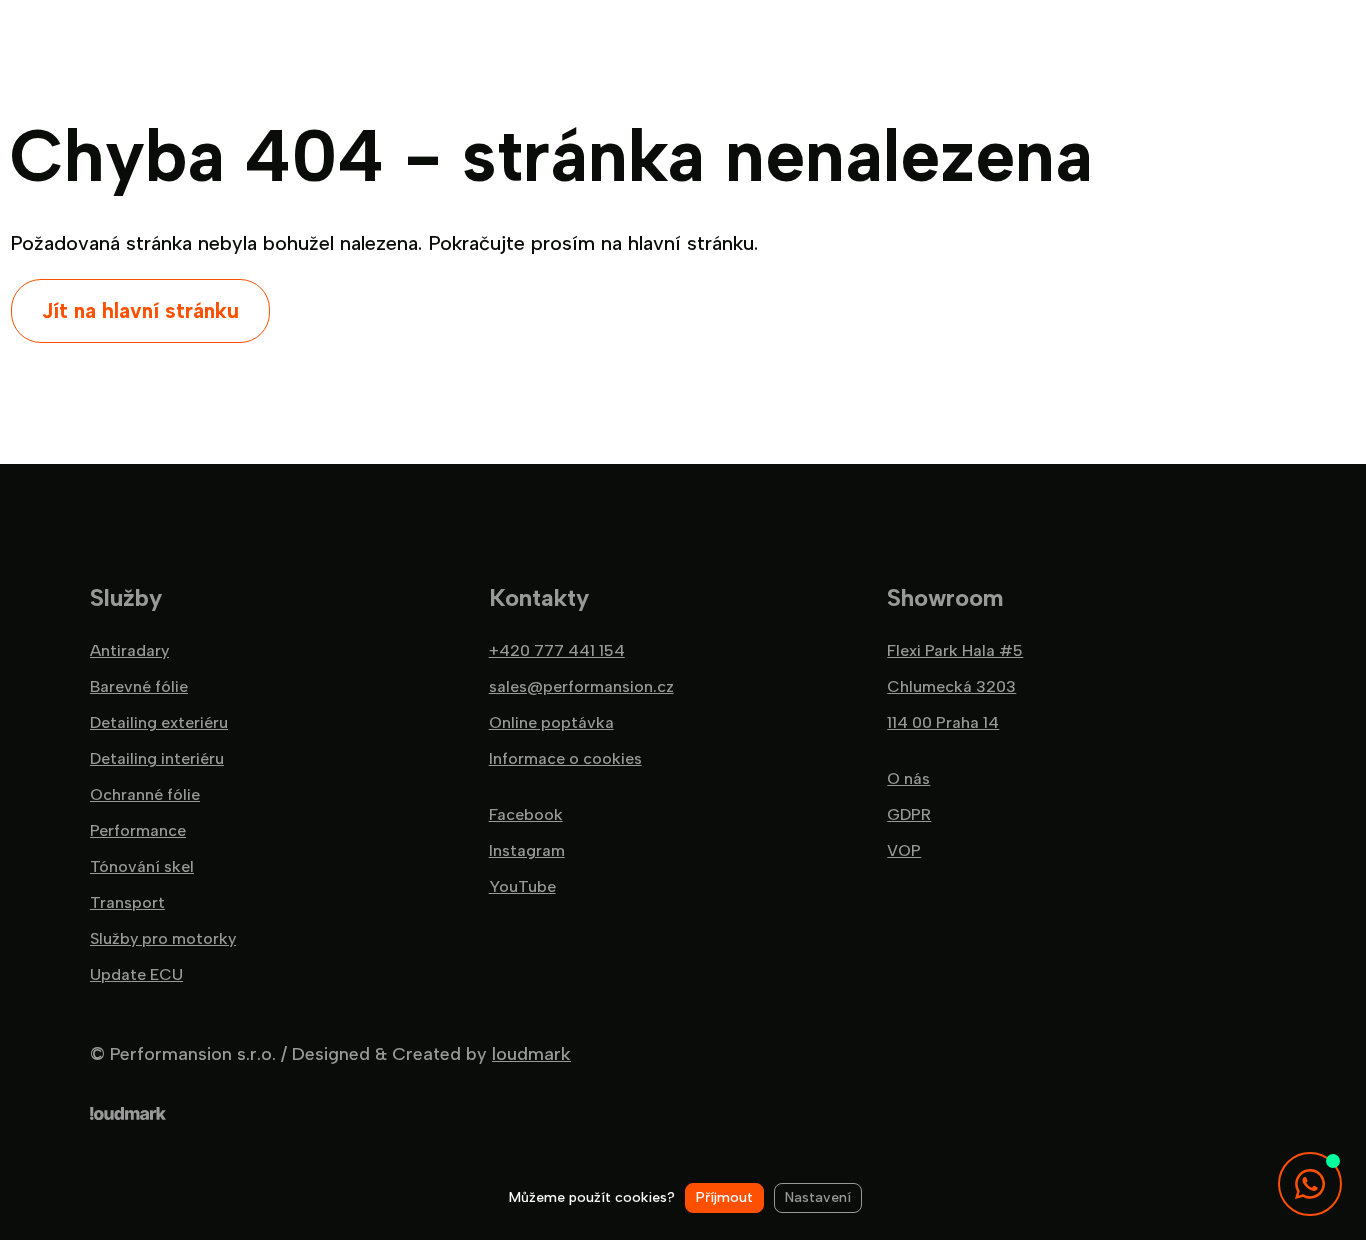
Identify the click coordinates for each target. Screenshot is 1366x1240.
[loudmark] (128, 1113)
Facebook (526, 815)
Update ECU (136, 975)
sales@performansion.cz (581, 687)
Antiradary (129, 651)
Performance (138, 831)
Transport (127, 903)
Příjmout (724, 1197)
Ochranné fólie (145, 795)
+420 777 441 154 (557, 651)
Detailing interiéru (157, 759)
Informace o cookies (565, 759)
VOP (904, 851)
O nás (908, 779)
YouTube (522, 887)
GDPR (909, 815)
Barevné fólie (139, 687)
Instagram (527, 851)
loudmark (531, 1054)
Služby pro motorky (163, 939)
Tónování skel (142, 867)
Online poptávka (551, 723)
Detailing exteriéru (159, 723)
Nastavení (818, 1197)
